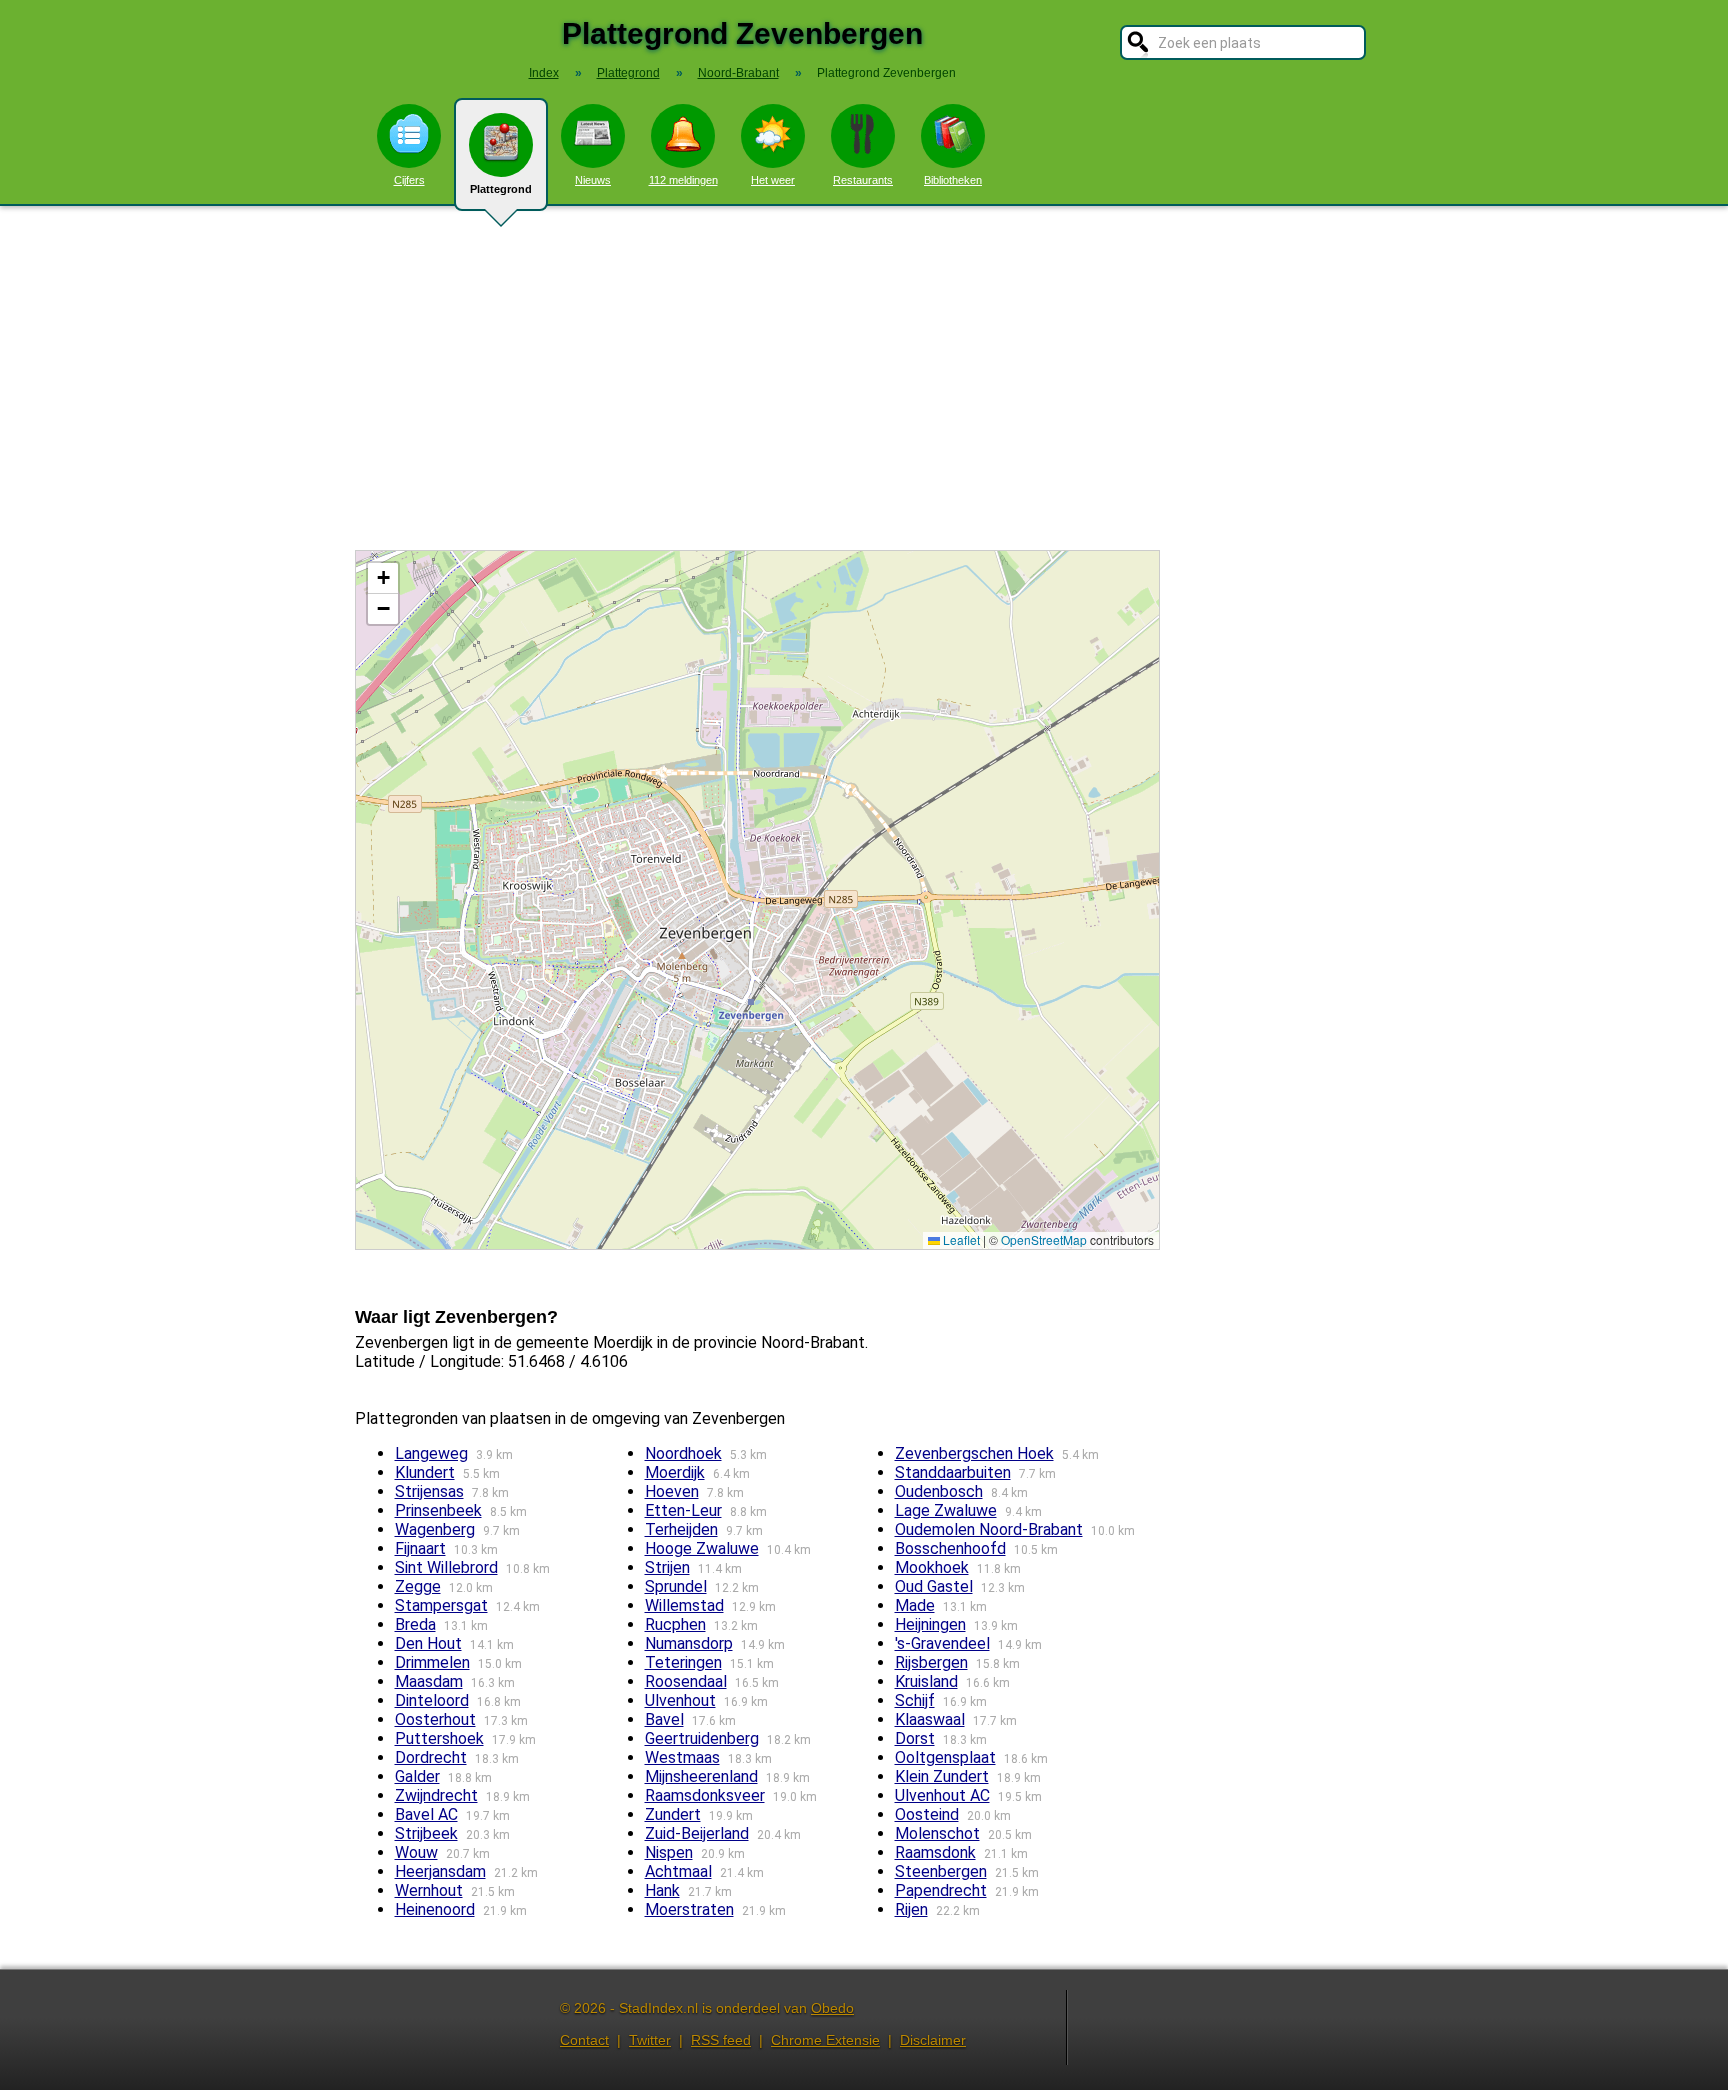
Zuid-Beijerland (697, 1833)
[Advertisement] (864, 378)
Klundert (425, 1472)
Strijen (667, 1567)
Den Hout (428, 1643)
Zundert (673, 1814)
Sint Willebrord (446, 1567)
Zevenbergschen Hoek (974, 1453)
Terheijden (681, 1529)
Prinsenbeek (438, 1510)
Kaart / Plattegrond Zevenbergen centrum (755, 899)
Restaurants (863, 180)
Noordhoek (683, 1453)
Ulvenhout (680, 1700)
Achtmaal (678, 1871)
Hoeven (672, 1491)
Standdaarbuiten (953, 1472)
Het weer (773, 180)
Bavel (664, 1719)
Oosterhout (435, 1719)
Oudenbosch (939, 1491)
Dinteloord (432, 1700)
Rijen (911, 1909)
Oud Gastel (934, 1586)
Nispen (669, 1852)
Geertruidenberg (702, 1738)
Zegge (418, 1586)
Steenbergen (941, 1871)
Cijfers (409, 180)
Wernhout (429, 1890)
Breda (415, 1624)
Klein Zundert (942, 1776)
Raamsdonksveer (705, 1795)
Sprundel (676, 1586)
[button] (383, 578)
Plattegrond (501, 189)
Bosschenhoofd (950, 1548)
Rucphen (675, 1624)
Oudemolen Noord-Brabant (989, 1529)
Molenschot (937, 1833)
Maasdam (429, 1681)
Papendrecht (941, 1890)
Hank (662, 1890)
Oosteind (927, 1814)
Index (544, 73)
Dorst (915, 1738)
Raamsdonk (935, 1852)
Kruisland (926, 1681)
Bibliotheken (953, 180)
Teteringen (683, 1662)
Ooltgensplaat (945, 1757)
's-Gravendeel (942, 1643)
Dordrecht (431, 1757)
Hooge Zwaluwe (702, 1548)
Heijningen (930, 1624)
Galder (417, 1776)
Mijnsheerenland (701, 1776)
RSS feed (721, 2040)
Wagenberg (435, 1529)
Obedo (832, 2008)
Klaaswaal (930, 1719)
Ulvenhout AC (942, 1795)
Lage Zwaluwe (946, 1510)
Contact (584, 2040)
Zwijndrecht (436, 1795)
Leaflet (960, 1239)
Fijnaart (420, 1548)
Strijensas (429, 1491)
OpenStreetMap (1044, 1239)
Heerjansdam (440, 1871)
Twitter (650, 2040)
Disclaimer (933, 2040)
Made (915, 1605)
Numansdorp (689, 1643)
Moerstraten (689, 1909)
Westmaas (682, 1757)
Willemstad (684, 1605)
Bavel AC (426, 1814)
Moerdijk (675, 1472)
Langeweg (431, 1453)
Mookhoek (932, 1567)
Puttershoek (439, 1738)
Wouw (416, 1852)
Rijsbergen (931, 1662)
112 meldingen (683, 180)
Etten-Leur (683, 1510)
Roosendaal (686, 1681)
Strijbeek (426, 1833)
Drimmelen (432, 1662)
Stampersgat (441, 1605)
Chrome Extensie (825, 2040)
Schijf (915, 1700)
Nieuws (593, 180)
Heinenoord (435, 1909)
